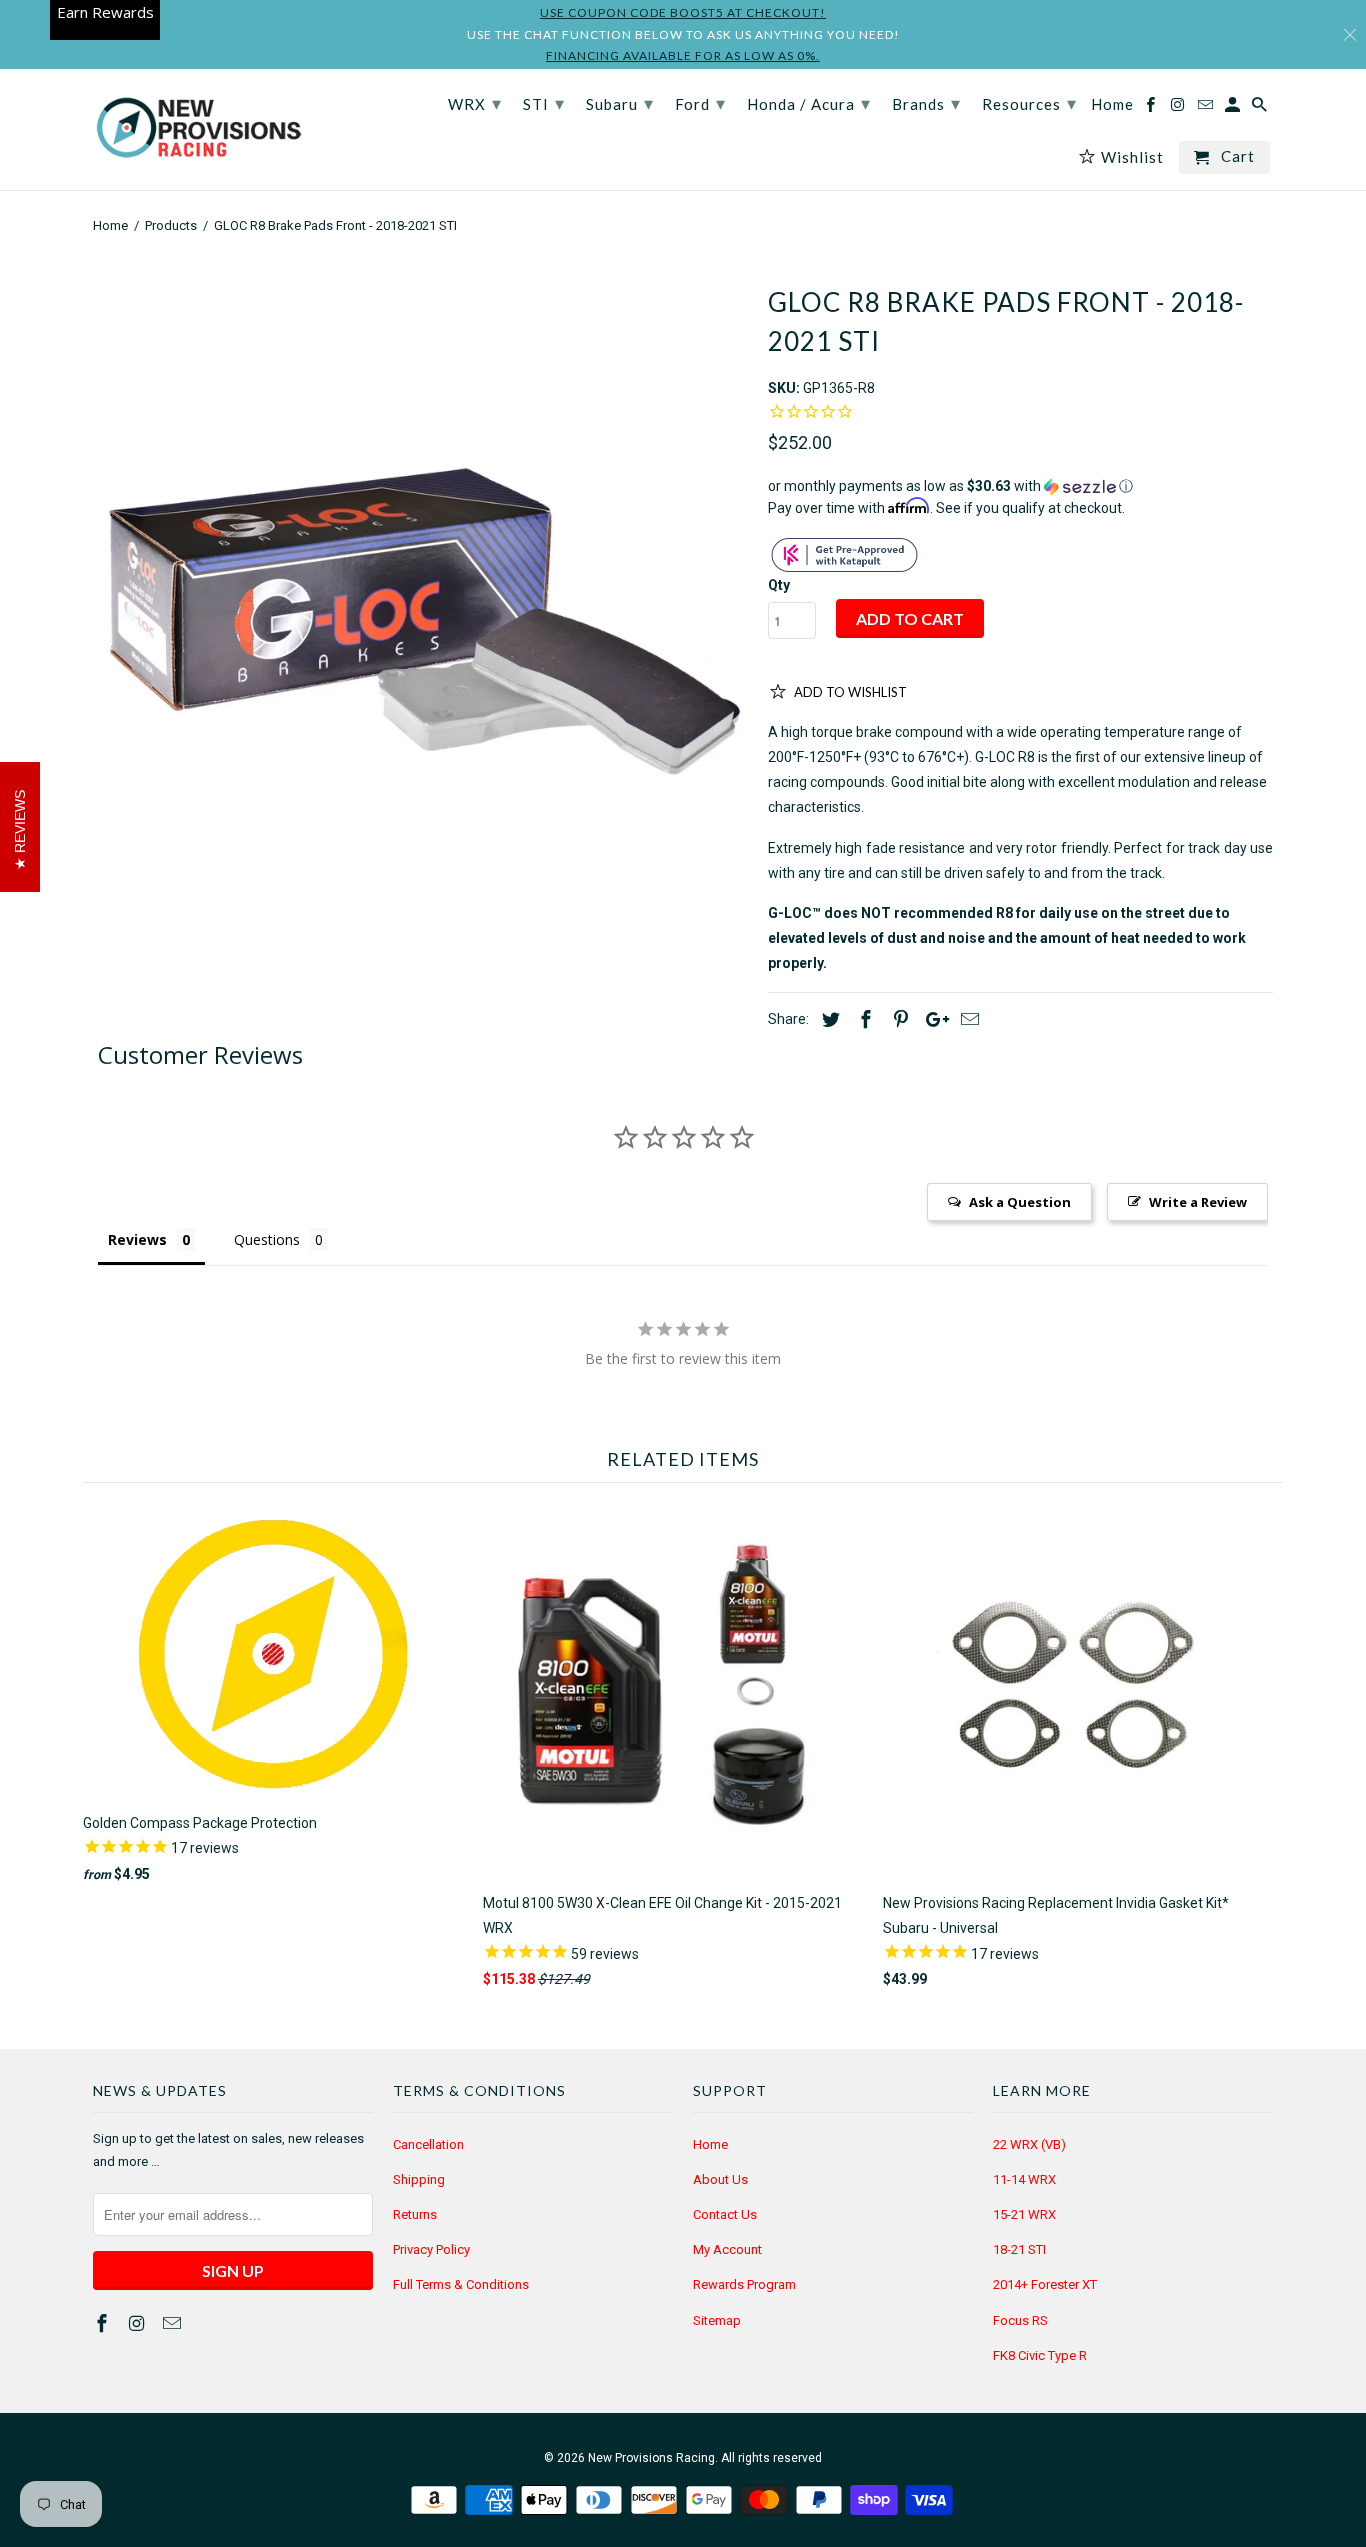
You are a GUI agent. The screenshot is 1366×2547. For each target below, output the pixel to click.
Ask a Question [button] (1020, 1202)
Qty (779, 585)
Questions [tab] (267, 1239)
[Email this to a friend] (967, 1019)
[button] (1020, 486)
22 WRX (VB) (1029, 2144)
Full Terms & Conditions (461, 2284)
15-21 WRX (1024, 2214)
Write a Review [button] (1198, 1202)
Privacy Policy (431, 2249)
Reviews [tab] (137, 1239)
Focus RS (1020, 2320)
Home (710, 2144)
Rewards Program (744, 2284)
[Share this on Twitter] (828, 1019)
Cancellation (428, 2144)
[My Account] (1234, 108)
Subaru (620, 103)
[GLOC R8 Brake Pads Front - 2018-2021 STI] (420, 590)
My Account (727, 2249)
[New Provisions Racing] (198, 129)
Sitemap (717, 2320)
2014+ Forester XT (1045, 2284)
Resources (1029, 103)
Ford (700, 103)
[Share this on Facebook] (863, 1019)
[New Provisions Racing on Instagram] (139, 2323)
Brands (926, 103)
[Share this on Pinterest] (898, 1019)
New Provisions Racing (651, 2458)
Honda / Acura (809, 103)
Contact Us (725, 2214)
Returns (415, 2214)
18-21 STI (1019, 2249)
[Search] (1261, 108)
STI (544, 103)
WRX (475, 103)
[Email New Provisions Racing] (174, 2323)
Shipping (419, 2179)
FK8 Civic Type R (1040, 2355)
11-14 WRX (1024, 2179)
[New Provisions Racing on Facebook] (104, 2323)
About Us (720, 2179)
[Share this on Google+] (932, 1019)
